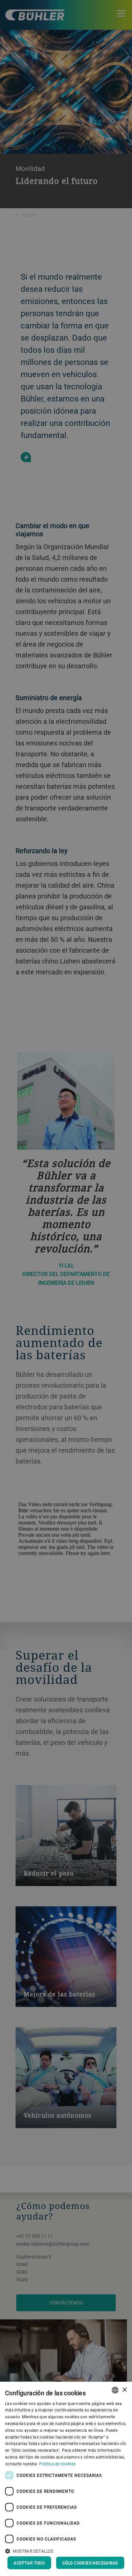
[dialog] (66, 2479)
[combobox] (115, 2390)
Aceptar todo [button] (29, 2563)
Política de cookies (57, 2464)
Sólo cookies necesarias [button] (90, 2563)
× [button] (124, 2390)
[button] (66, 2550)
